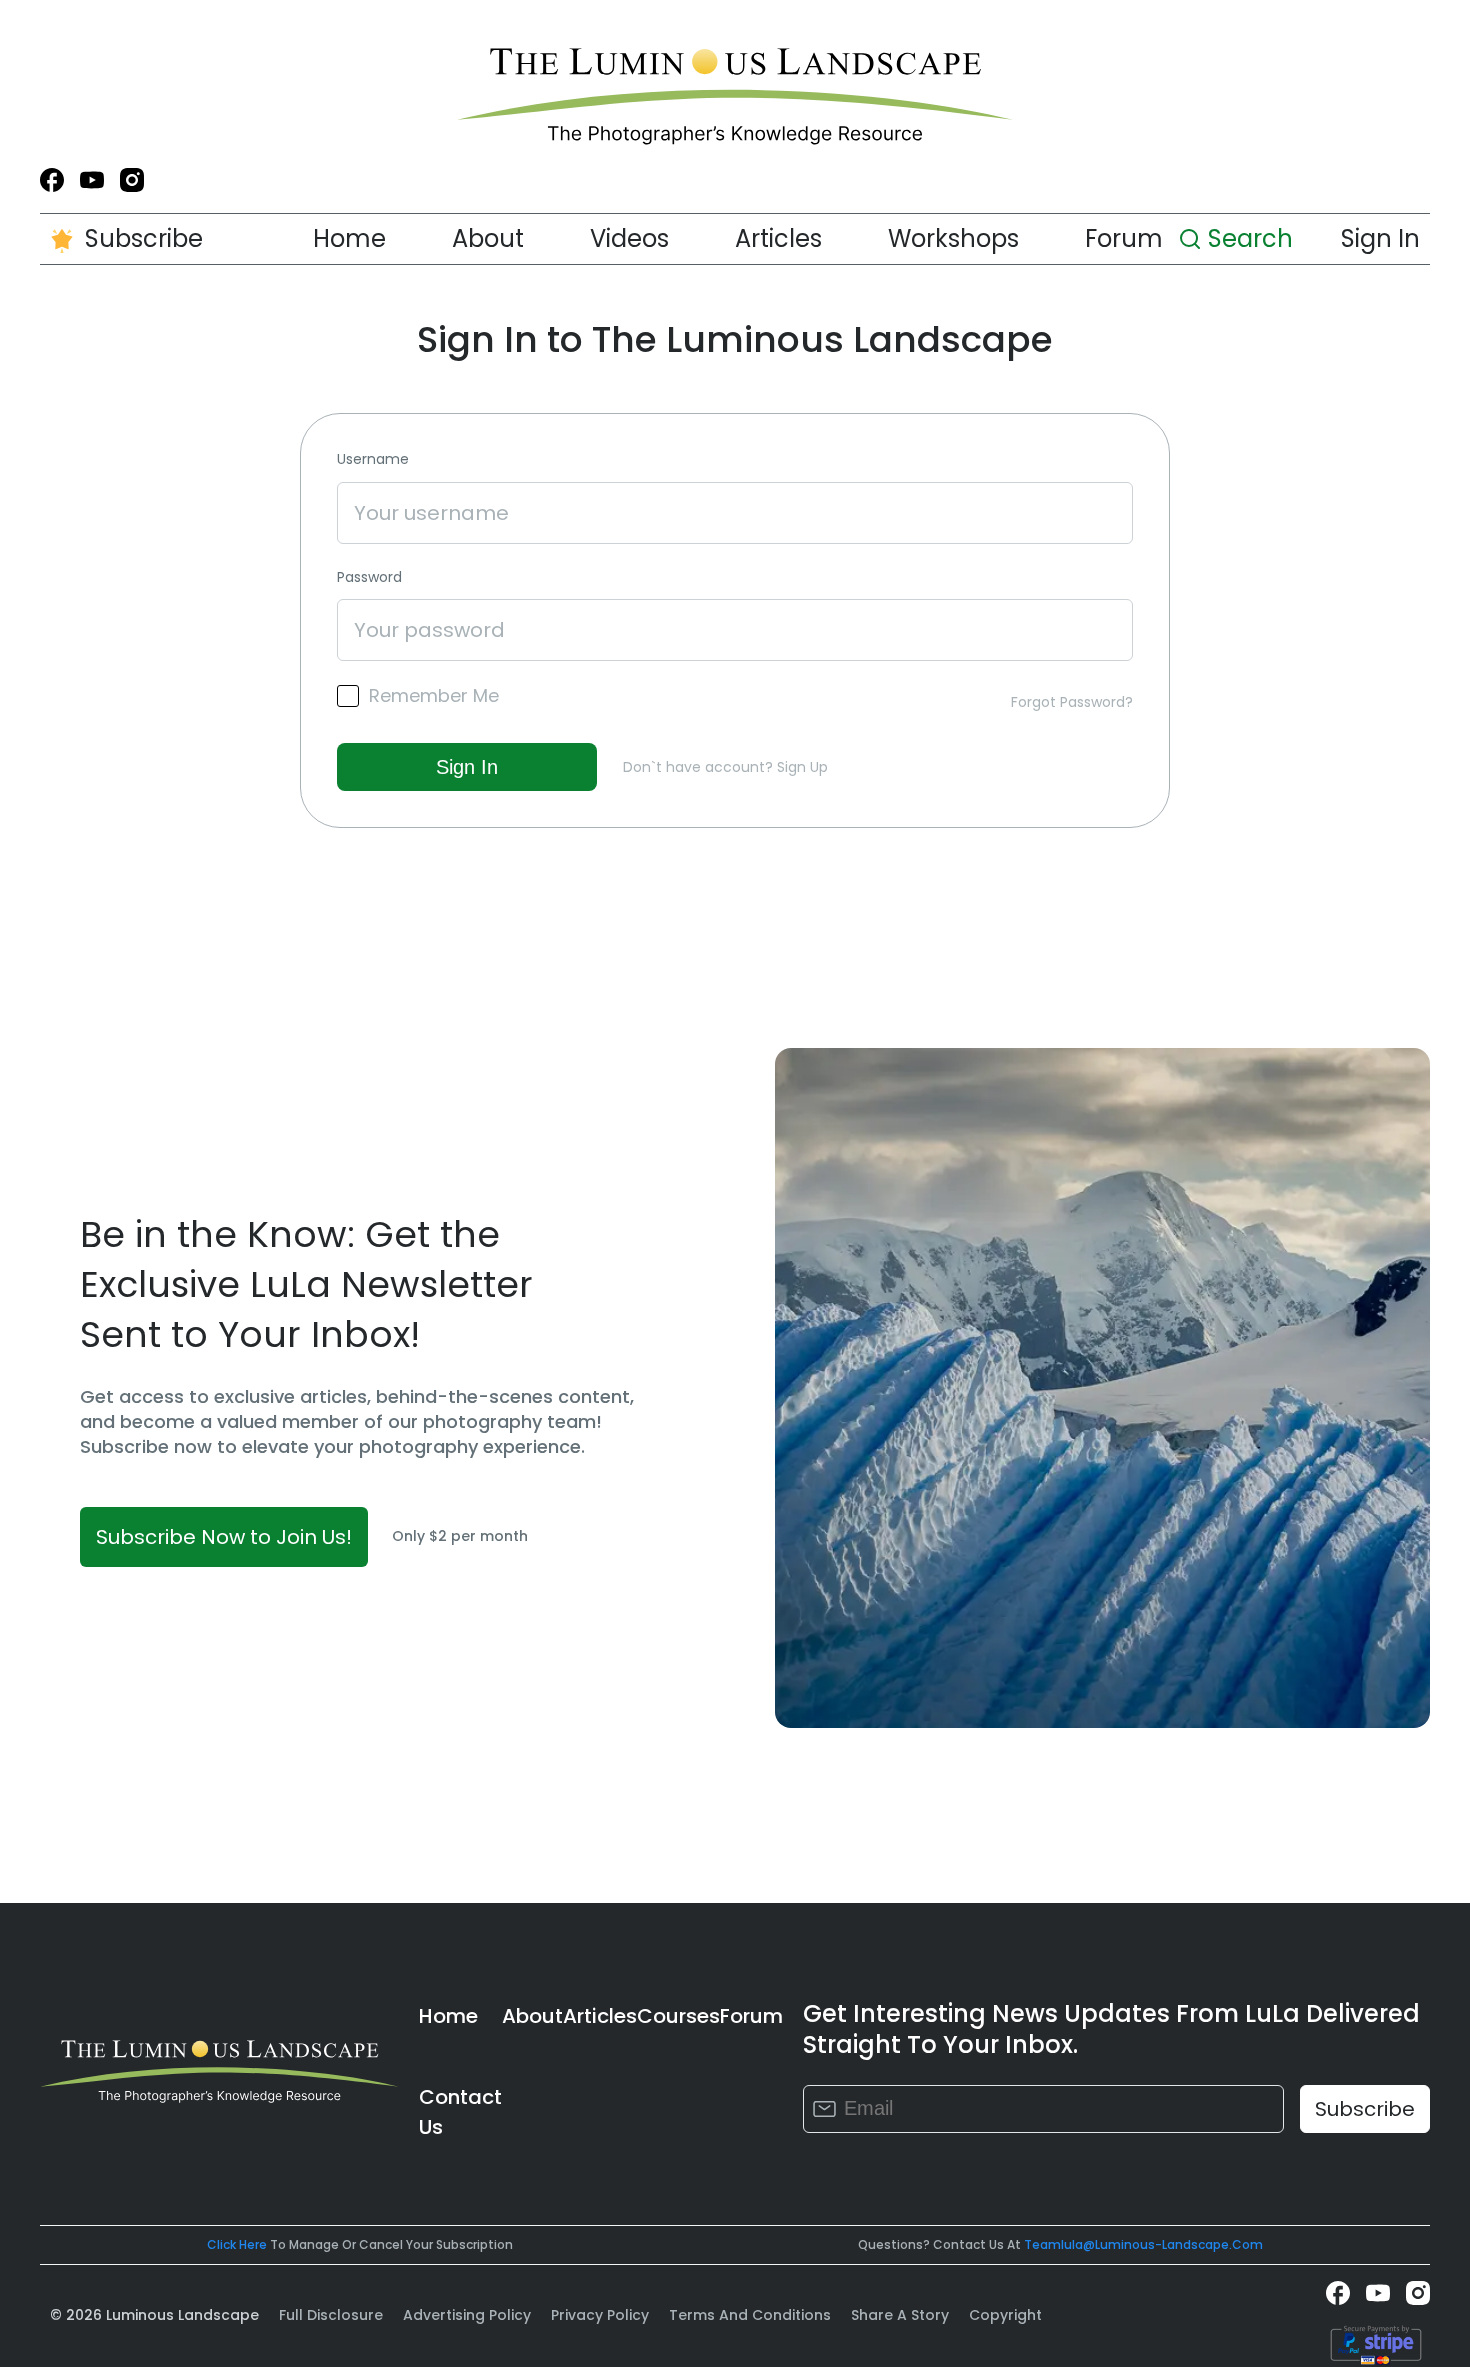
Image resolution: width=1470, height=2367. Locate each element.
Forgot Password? (1072, 702)
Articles (778, 238)
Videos (629, 238)
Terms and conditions (750, 2315)
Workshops (953, 238)
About (488, 238)
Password (369, 577)
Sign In (1380, 238)
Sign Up (802, 767)
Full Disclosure (331, 2315)
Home (349, 238)
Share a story (900, 2315)
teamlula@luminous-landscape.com (1143, 2244)
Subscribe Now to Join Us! (224, 1537)
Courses (678, 2016)
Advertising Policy (467, 2315)
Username (373, 459)
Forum (1124, 238)
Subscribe (144, 238)
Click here (237, 2244)
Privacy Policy (600, 2315)
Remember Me (434, 696)
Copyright (1005, 2315)
